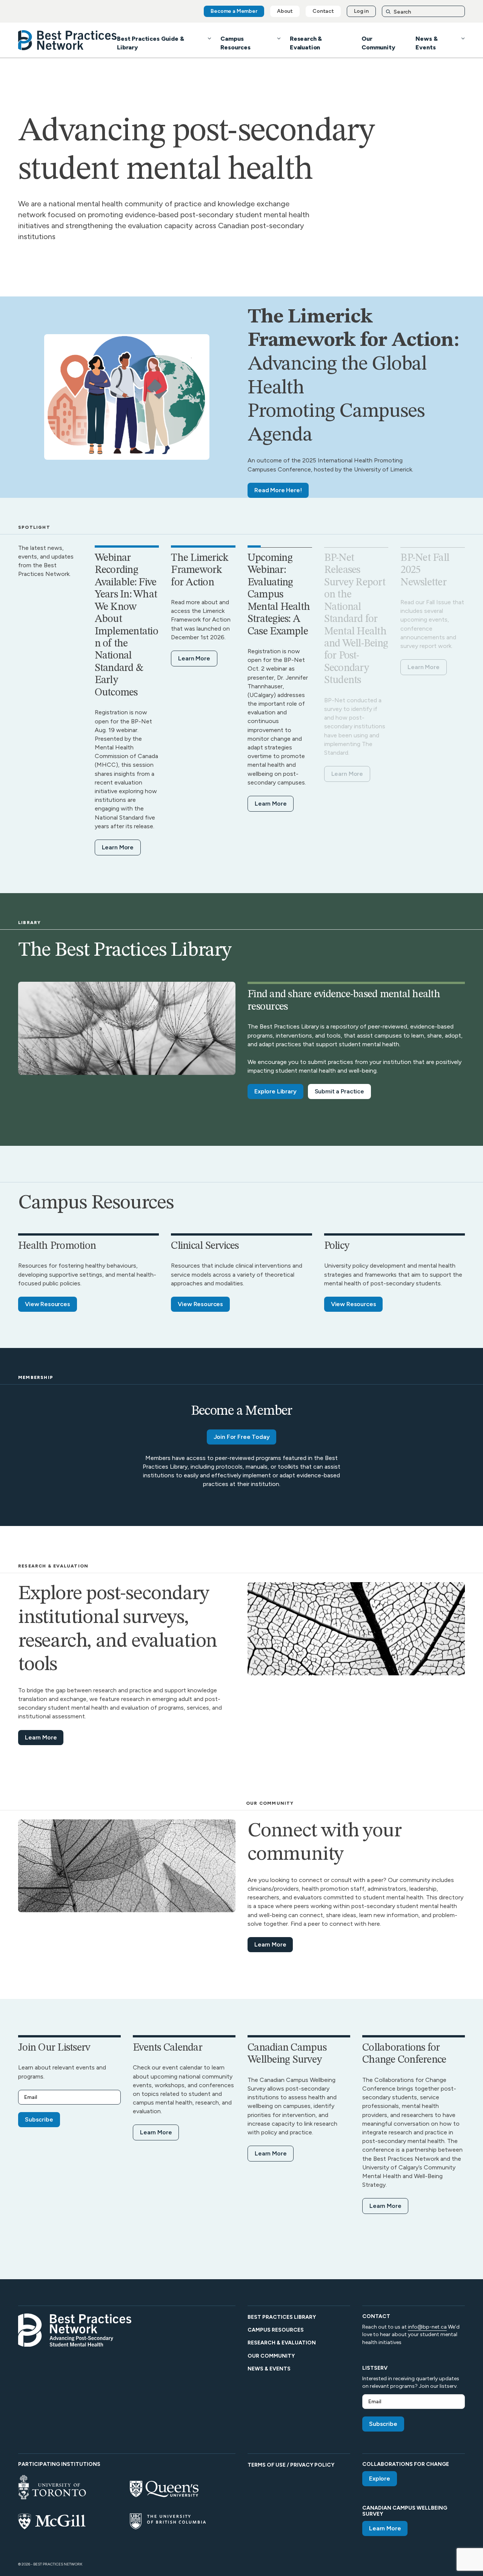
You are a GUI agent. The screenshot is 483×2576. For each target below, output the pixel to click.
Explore (380, 2479)
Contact (323, 11)
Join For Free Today (242, 1437)
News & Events (269, 2369)
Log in (361, 11)
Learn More (118, 847)
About (285, 11)
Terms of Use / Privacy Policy (291, 2465)
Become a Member (234, 11)
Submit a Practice (339, 1091)
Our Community (271, 2356)
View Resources (48, 1304)
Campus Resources (276, 2330)
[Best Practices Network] (68, 40)
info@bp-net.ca (427, 2327)
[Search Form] (423, 12)
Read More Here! (278, 490)
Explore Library (275, 1091)
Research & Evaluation (282, 2343)
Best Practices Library (282, 2317)
